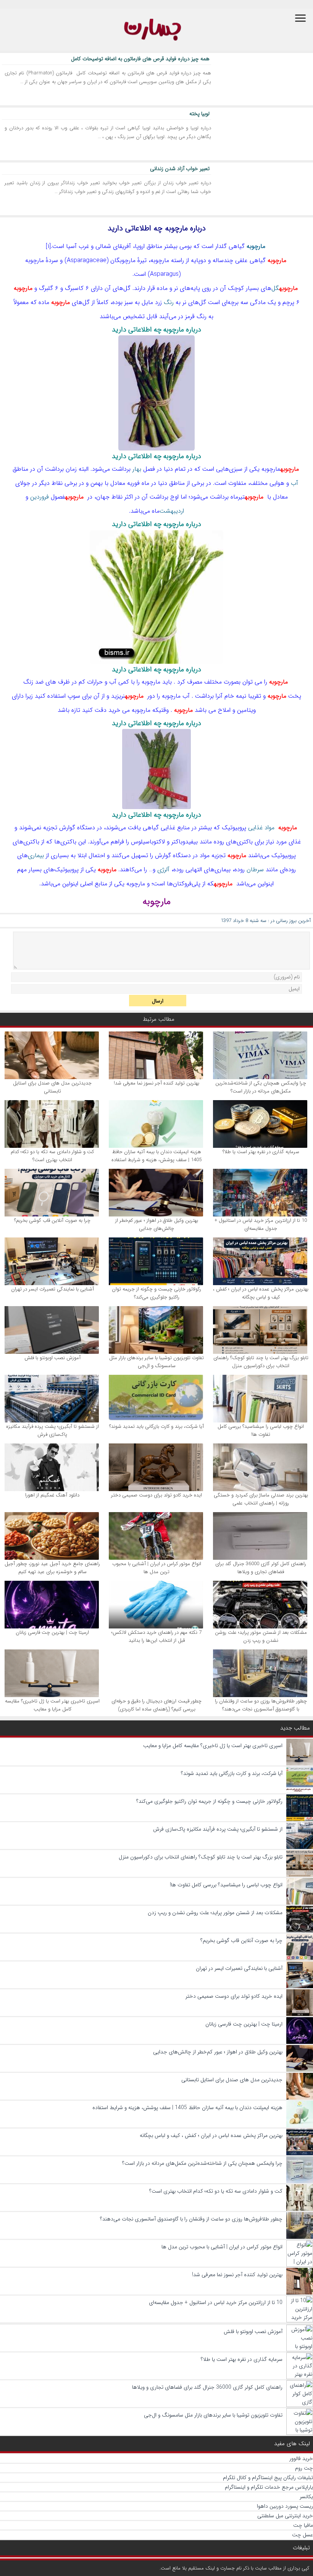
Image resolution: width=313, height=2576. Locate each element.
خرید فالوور (301, 2459)
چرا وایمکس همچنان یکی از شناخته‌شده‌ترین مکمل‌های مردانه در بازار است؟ (261, 1087)
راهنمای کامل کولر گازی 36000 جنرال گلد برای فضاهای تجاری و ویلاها (261, 1568)
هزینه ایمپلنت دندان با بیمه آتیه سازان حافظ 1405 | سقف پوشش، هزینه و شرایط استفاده (156, 1156)
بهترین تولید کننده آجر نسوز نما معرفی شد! (156, 1083)
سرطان (255, 870)
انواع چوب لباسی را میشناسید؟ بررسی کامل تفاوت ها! (261, 1430)
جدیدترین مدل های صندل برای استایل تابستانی (52, 1087)
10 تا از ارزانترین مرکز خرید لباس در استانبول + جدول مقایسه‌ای (261, 1224)
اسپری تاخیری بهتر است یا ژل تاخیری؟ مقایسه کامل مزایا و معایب (52, 1705)
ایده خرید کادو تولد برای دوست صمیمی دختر (156, 1495)
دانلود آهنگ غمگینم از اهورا (52, 1495)
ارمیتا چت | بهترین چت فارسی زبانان (52, 1632)
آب (294, 483)
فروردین (40, 497)
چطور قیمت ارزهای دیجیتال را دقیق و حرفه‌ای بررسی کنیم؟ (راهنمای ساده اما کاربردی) (156, 1705)
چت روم (304, 2468)
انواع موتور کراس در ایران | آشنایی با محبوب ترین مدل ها (157, 1568)
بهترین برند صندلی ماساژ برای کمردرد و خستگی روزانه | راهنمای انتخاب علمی (261, 1499)
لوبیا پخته (199, 114)
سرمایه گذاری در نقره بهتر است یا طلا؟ (261, 1152)
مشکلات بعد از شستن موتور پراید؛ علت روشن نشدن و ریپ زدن (261, 1636)
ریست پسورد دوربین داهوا (285, 2506)
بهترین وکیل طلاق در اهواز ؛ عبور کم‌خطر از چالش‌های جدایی (157, 1224)
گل (275, 288)
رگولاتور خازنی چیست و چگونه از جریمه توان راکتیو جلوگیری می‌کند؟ (156, 1293)
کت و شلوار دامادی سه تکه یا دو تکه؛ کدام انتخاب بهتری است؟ (52, 1156)
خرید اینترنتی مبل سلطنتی (285, 2516)
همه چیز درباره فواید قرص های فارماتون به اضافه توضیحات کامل (140, 59)
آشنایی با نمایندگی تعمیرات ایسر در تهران (52, 1289)
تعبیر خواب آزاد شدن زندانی (180, 169)
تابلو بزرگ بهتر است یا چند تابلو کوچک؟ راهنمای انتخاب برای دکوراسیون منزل (261, 1362)
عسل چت (303, 2535)
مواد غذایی (261, 828)
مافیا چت (303, 2525)
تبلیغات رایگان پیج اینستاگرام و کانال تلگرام (268, 2478)
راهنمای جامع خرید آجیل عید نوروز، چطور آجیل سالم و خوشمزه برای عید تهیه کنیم (52, 1568)
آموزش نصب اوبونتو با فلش (52, 1358)
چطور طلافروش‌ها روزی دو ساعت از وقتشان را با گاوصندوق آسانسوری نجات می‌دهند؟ (261, 1705)
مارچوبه (256, 246)
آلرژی (163, 870)
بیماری (36, 855)
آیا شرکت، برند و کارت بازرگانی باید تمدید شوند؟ (156, 1426)
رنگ (169, 302)
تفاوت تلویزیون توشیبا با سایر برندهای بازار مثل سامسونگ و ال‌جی (156, 1362)
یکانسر (306, 2497)
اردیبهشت (172, 511)
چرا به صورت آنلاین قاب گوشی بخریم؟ (52, 1220)
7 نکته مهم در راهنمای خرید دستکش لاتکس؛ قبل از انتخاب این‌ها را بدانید (156, 1636)
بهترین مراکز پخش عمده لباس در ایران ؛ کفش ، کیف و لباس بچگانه (261, 1293)
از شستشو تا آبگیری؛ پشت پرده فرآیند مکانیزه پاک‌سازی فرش (52, 1430)
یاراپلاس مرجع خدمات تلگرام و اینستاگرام (269, 2487)
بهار (137, 469)
